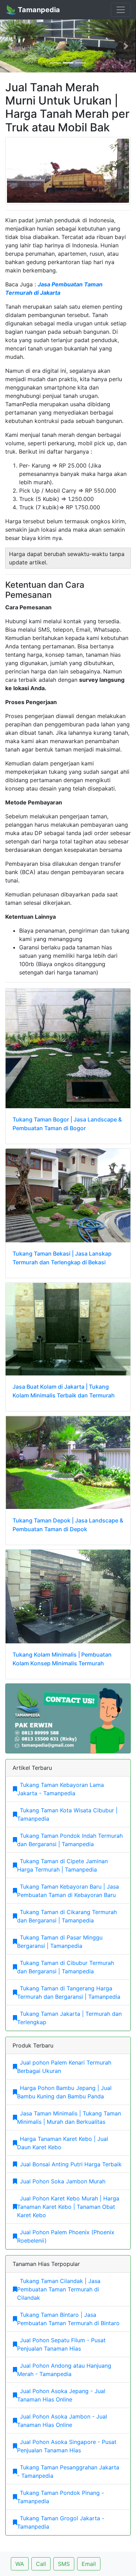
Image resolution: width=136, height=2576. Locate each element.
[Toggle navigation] (121, 10)
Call (41, 2564)
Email (89, 2564)
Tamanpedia (38, 10)
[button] (10, 46)
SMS (64, 2564)
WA (20, 2564)
